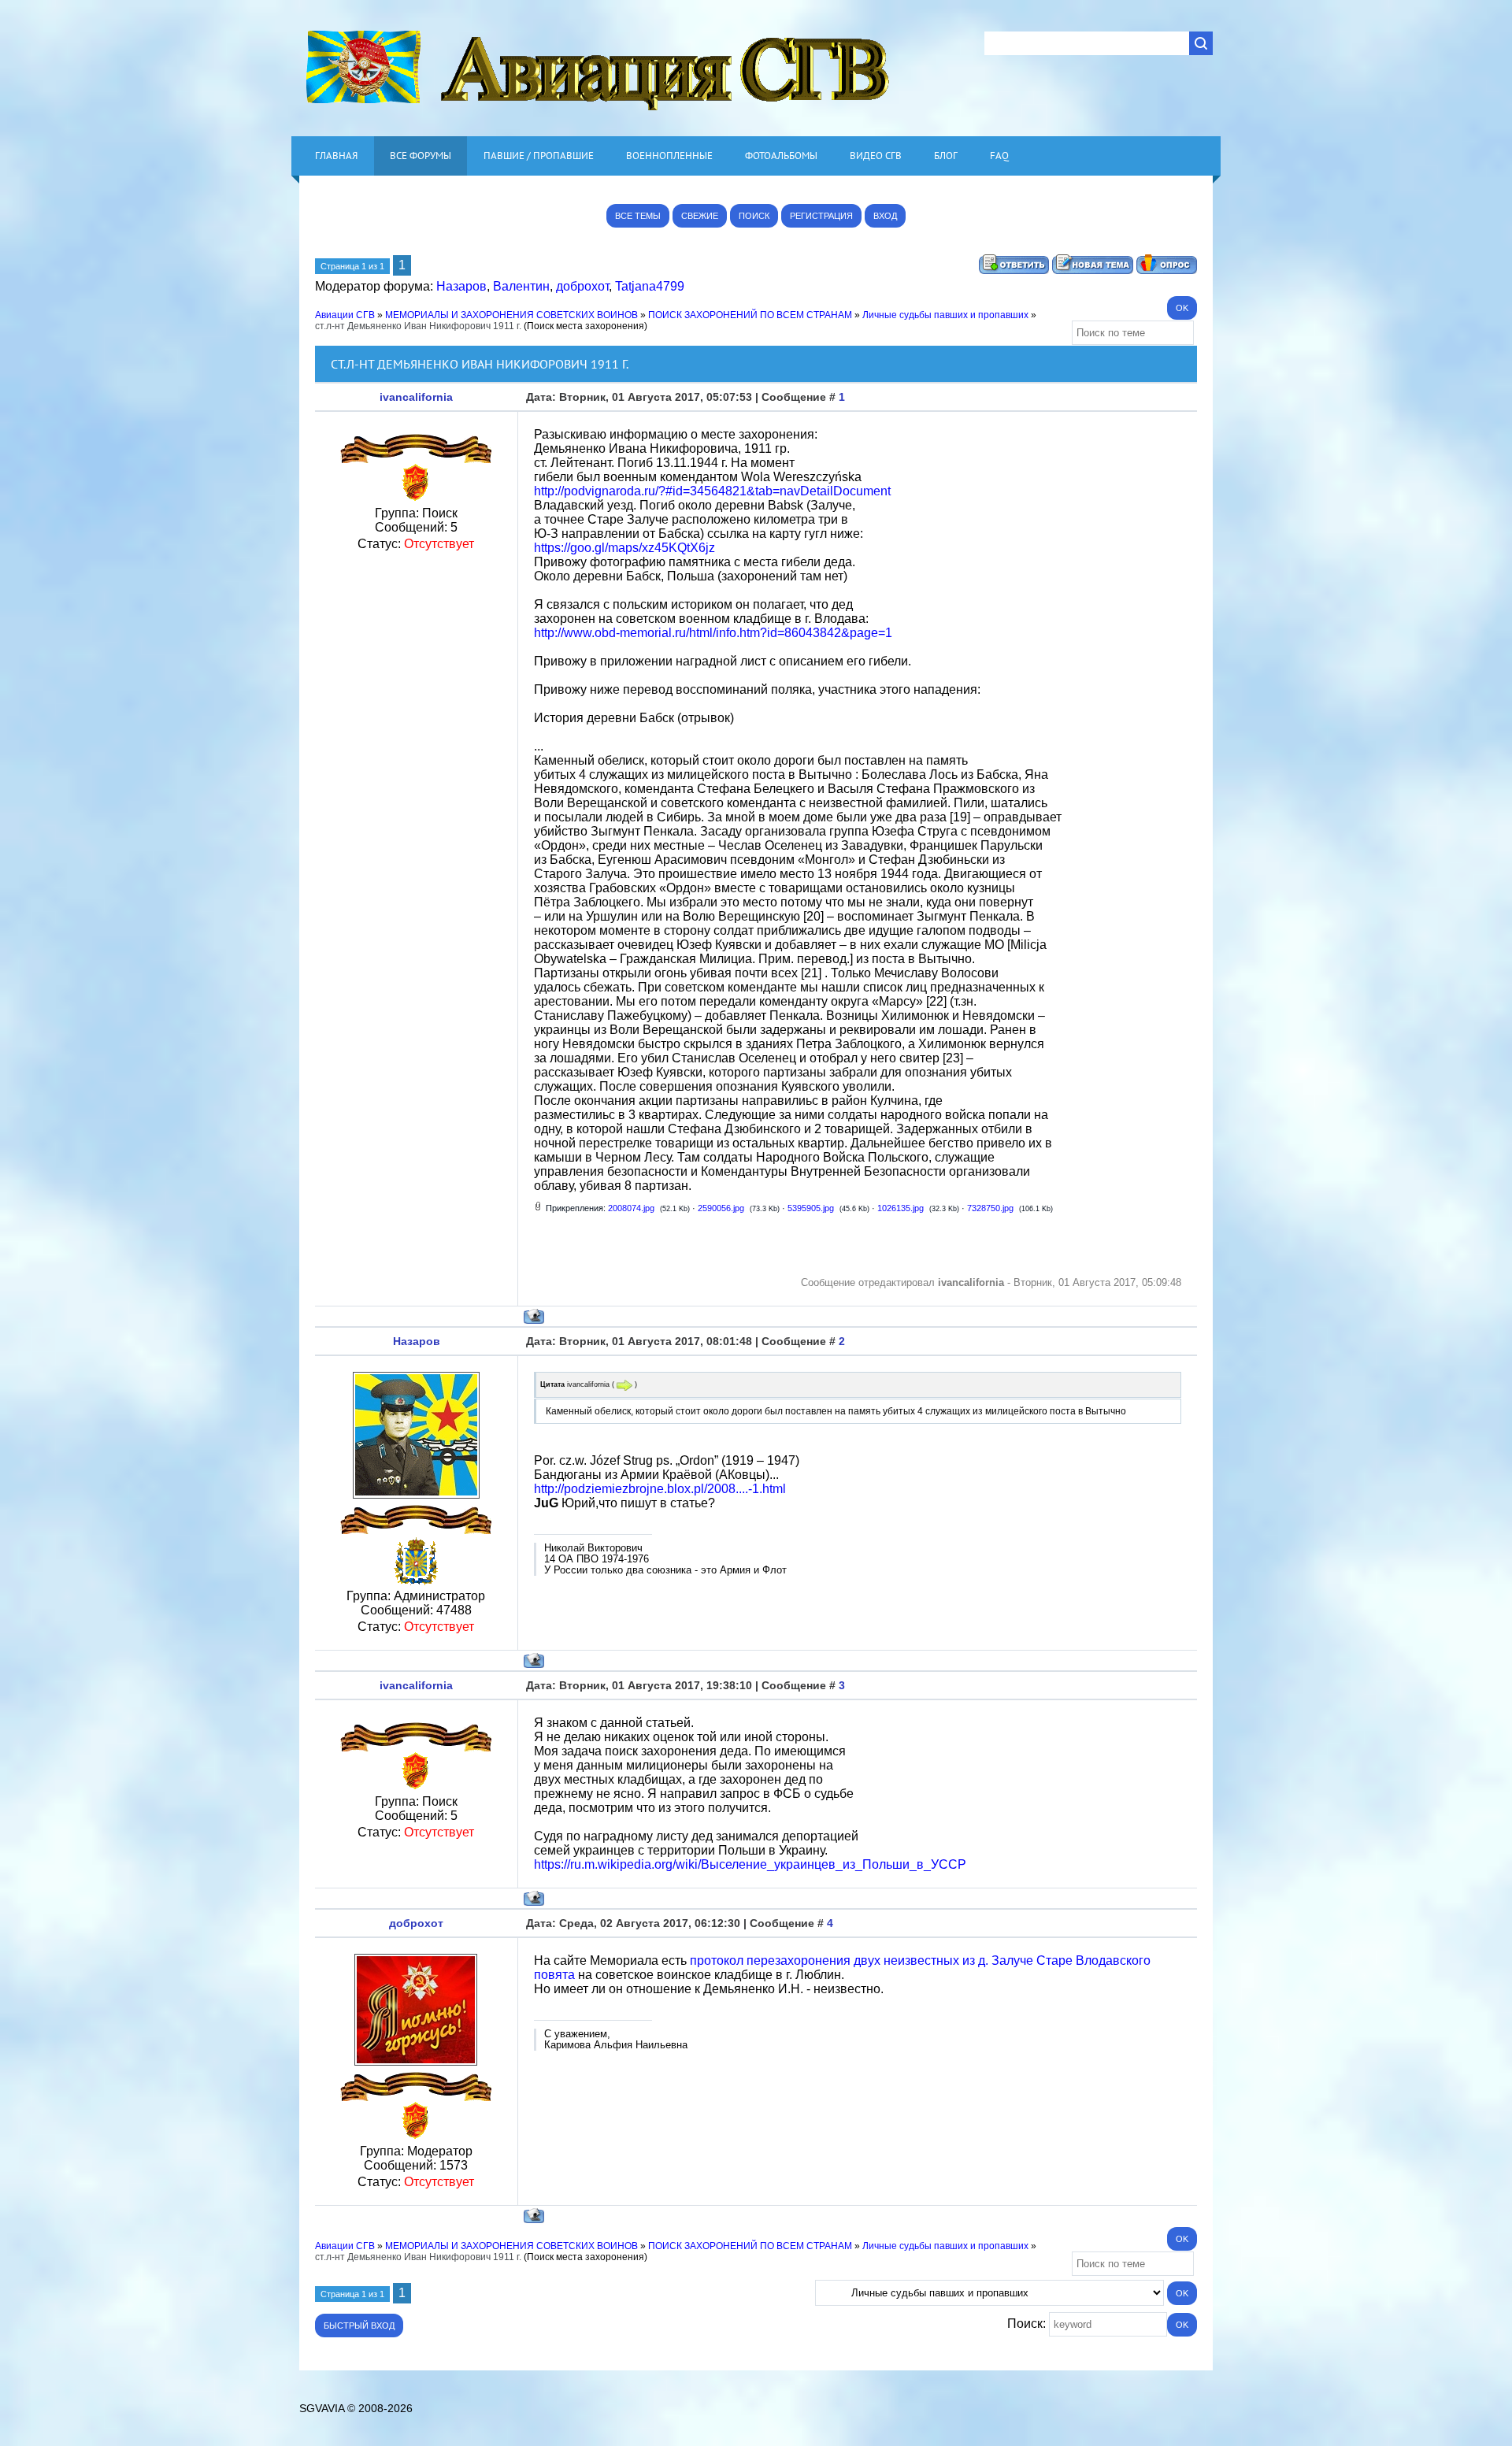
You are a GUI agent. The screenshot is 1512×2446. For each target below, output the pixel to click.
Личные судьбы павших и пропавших (945, 315)
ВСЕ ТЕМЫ (638, 216)
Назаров (461, 286)
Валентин (521, 286)
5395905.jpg (811, 1208)
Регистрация (821, 216)
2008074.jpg (631, 1208)
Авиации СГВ (345, 315)
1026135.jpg (901, 1208)
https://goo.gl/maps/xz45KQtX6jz (624, 548)
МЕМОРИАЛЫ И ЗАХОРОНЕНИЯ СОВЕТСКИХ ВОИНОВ (511, 315)
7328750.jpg (990, 1208)
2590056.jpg (721, 1208)
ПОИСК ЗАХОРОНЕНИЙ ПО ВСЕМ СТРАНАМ (750, 315)
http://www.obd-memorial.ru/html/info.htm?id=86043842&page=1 (713, 633)
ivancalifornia (416, 397)
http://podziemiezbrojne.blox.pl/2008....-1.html (660, 1489)
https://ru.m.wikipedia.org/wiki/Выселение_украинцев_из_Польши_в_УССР (750, 1864)
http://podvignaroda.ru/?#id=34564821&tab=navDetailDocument (712, 491)
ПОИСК (754, 216)
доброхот (582, 286)
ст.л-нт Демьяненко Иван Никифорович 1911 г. (418, 326)
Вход (885, 216)
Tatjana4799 (650, 286)
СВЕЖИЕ (700, 216)
